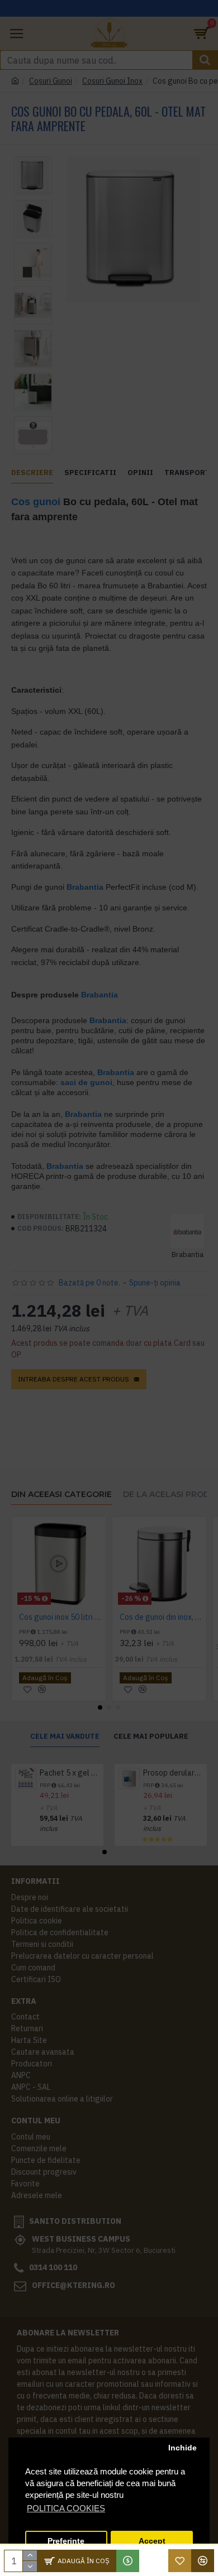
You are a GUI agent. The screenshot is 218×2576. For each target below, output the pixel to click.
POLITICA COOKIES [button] (66, 2508)
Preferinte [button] (66, 2541)
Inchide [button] (183, 2448)
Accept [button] (152, 2541)
